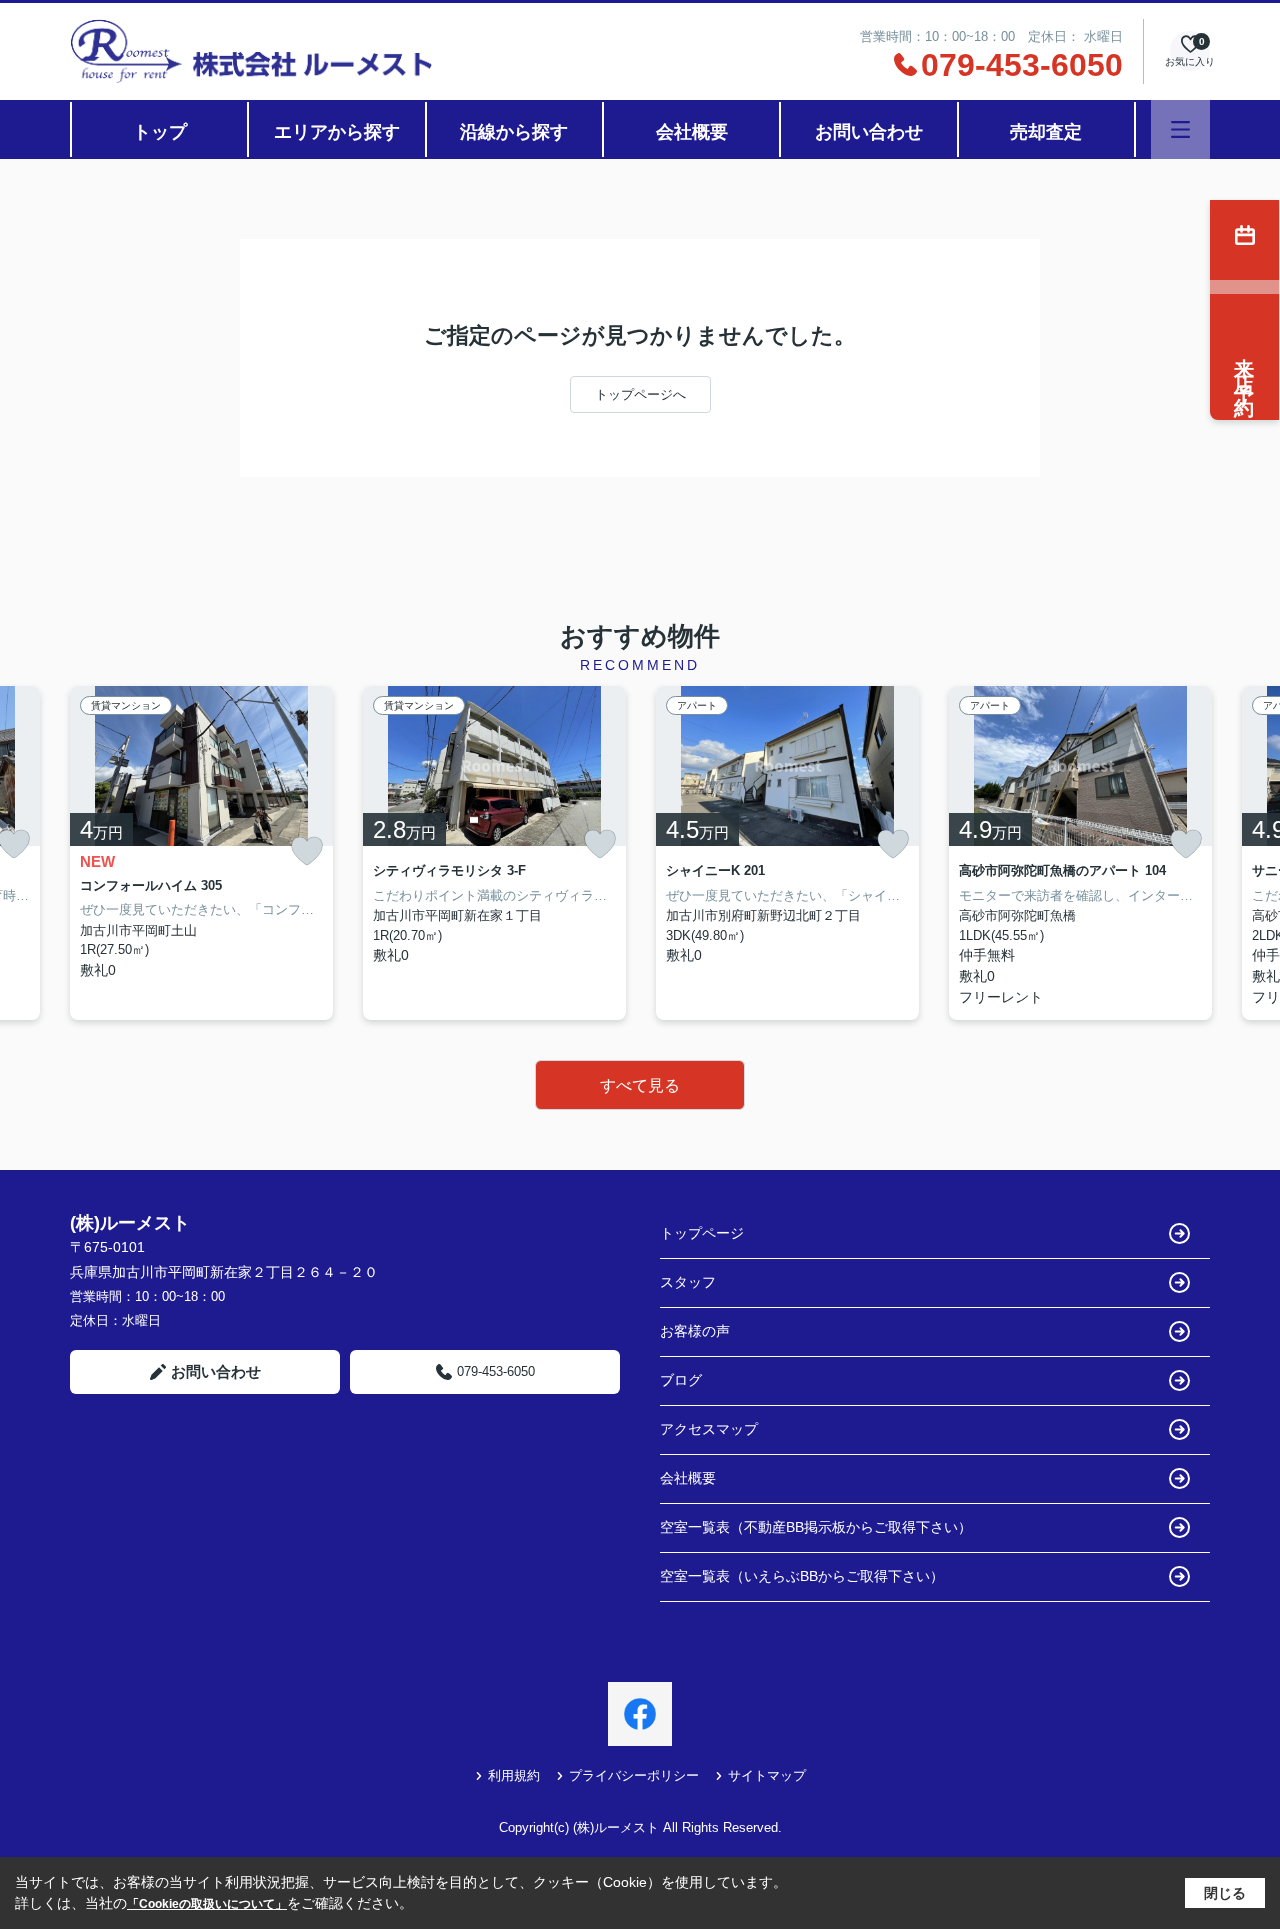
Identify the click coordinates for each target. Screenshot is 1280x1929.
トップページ (702, 1233)
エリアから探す (337, 132)
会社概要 (692, 132)
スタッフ (688, 1282)
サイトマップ (767, 1775)
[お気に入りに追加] (307, 851)
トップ (160, 132)
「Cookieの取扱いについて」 (207, 1904)
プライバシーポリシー (634, 1775)
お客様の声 (695, 1331)
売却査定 (1046, 132)
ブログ (681, 1380)
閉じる (1225, 1893)
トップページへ (640, 394)
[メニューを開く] (1180, 129)
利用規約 (514, 1775)
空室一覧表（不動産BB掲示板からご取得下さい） (816, 1527)
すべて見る (640, 1085)
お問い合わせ (869, 132)
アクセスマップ (709, 1429)
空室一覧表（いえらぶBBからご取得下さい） (802, 1576)
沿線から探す (514, 132)
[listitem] (201, 853)
